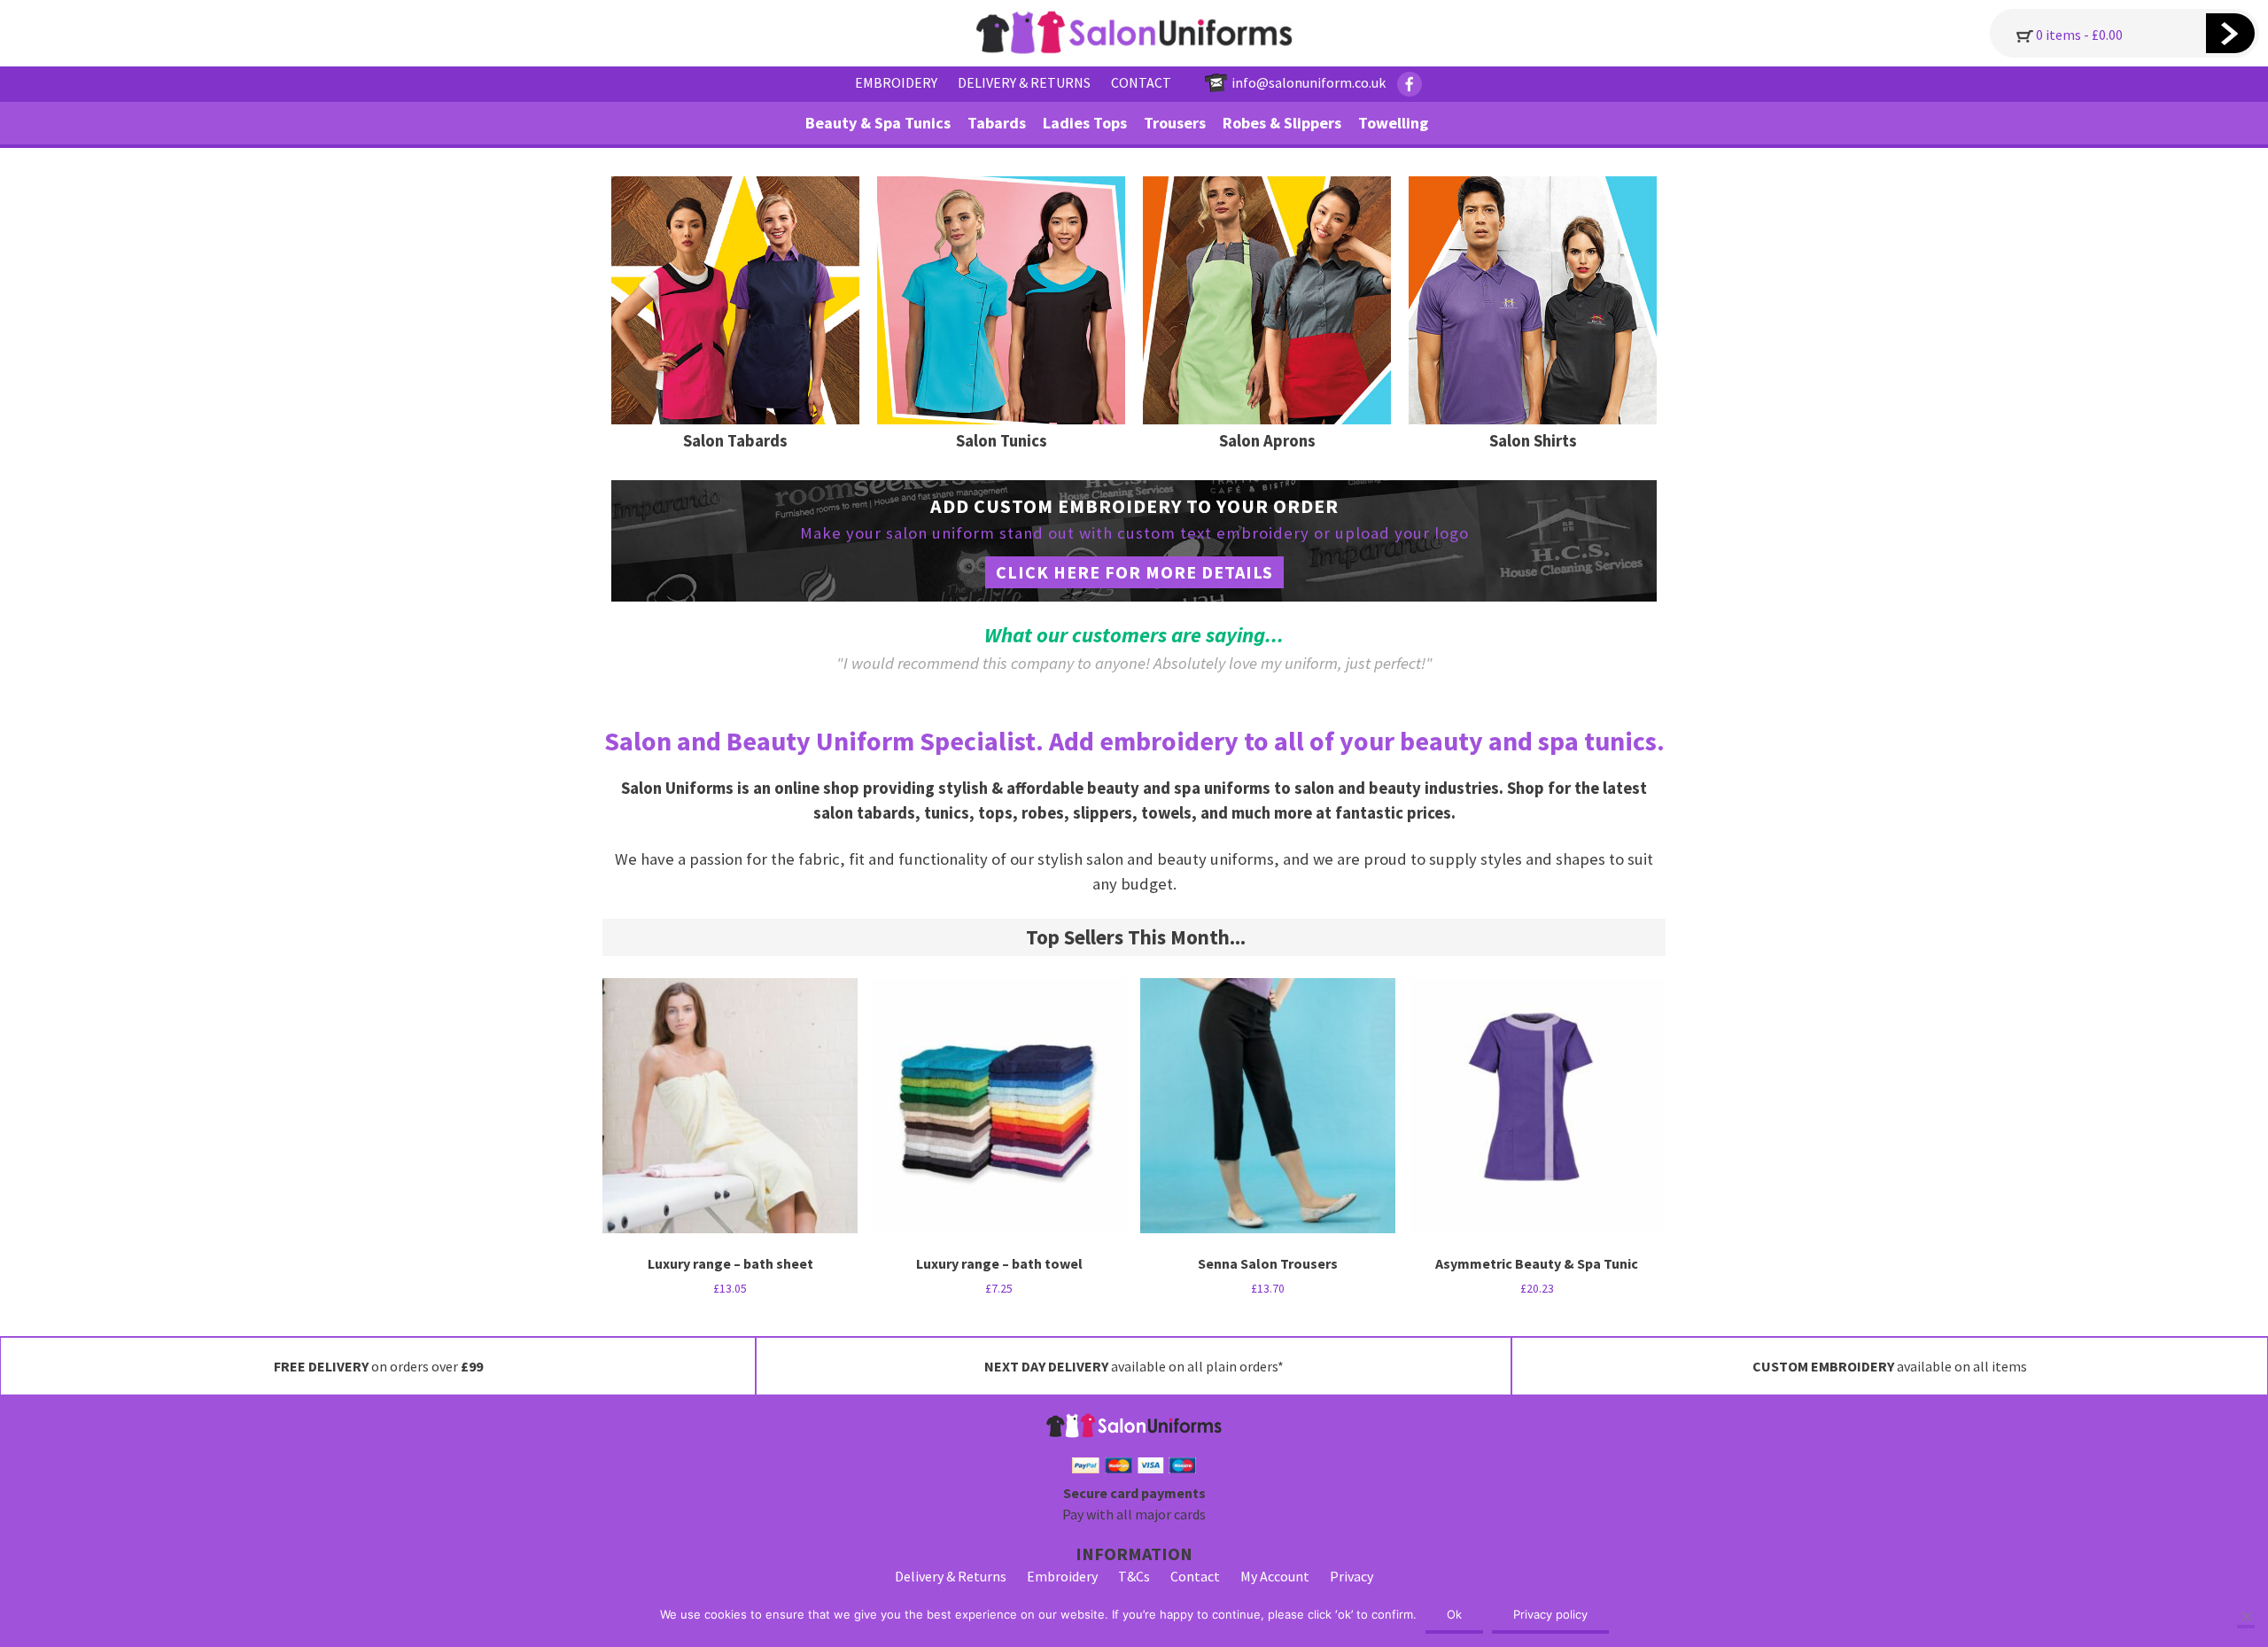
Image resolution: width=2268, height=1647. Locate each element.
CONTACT (1141, 82)
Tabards (997, 123)
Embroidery (1062, 1576)
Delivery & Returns (951, 1576)
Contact (1195, 1576)
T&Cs (1134, 1576)
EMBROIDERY (896, 82)
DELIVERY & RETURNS (1024, 82)
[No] (2246, 1618)
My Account (1275, 1576)
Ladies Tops (1085, 123)
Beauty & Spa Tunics (878, 123)
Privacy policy (1550, 1614)
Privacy (1351, 1576)
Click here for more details (1134, 572)
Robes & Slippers (1282, 123)
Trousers (1175, 123)
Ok (1454, 1614)
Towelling (1393, 123)
